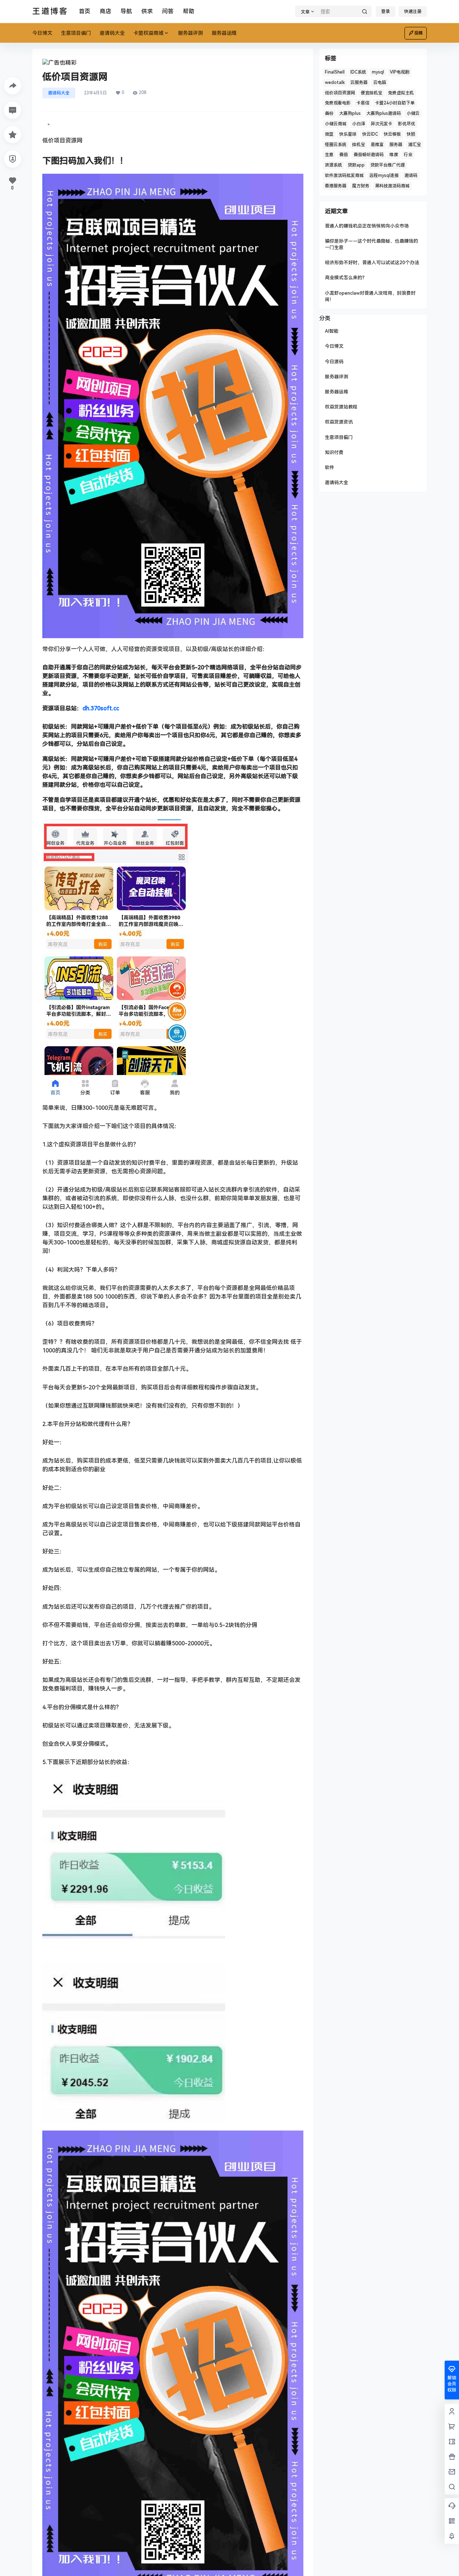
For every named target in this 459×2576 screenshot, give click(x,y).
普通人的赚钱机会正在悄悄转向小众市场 (367, 226)
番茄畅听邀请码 (369, 155)
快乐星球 (348, 134)
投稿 (418, 33)
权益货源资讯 (339, 422)
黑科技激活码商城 (392, 186)
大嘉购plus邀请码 (384, 113)
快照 (411, 134)
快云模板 (392, 134)
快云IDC (370, 134)
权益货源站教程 (341, 407)
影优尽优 (407, 124)
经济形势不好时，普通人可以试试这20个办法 (372, 263)
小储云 (413, 113)
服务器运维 (337, 392)
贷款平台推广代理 (388, 165)
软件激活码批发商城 (344, 176)
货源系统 (333, 165)
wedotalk (335, 83)
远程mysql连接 (384, 176)
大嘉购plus (350, 113)
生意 (329, 155)
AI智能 (332, 331)
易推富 (377, 145)
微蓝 (329, 134)
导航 (126, 11)
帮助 (189, 11)
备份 (329, 113)
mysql (378, 72)
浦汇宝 (415, 145)
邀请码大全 (59, 93)
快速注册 (413, 11)
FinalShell (335, 72)
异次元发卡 (382, 124)
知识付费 (334, 452)
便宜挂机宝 (372, 93)
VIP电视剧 (400, 72)
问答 (168, 11)
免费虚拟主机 (401, 93)
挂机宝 (359, 145)
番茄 (344, 155)
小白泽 (359, 124)
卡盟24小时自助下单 (395, 103)
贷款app (356, 165)
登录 (385, 11)
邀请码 (411, 176)
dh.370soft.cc (101, 708)
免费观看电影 (338, 103)
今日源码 (334, 362)
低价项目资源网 (340, 93)
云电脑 (380, 83)
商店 (105, 11)
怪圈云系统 (336, 145)
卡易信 (363, 103)
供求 (147, 11)
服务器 (396, 145)
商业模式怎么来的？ (346, 278)
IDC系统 (358, 72)
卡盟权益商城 (148, 33)
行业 (408, 155)
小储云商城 (336, 124)
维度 (394, 155)
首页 (85, 11)
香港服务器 (336, 186)
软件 (330, 467)
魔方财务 (361, 186)
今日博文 (334, 346)
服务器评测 (337, 377)
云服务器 (359, 83)
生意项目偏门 (339, 437)
